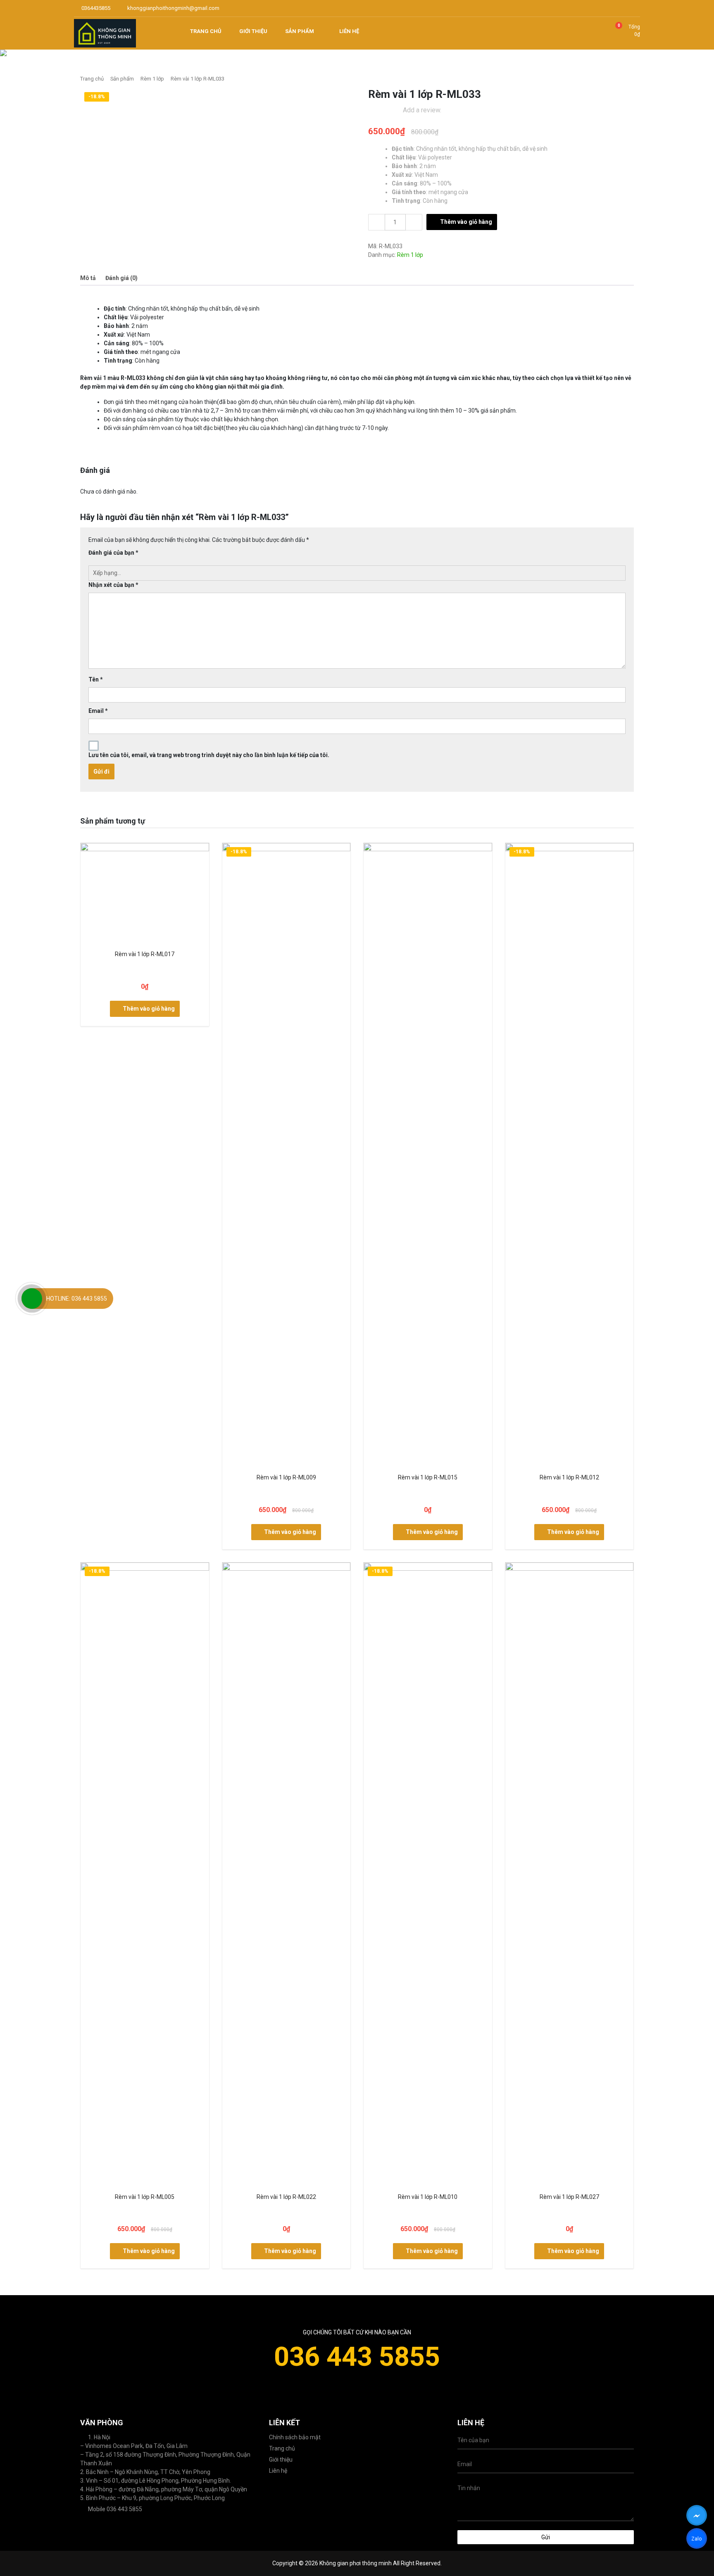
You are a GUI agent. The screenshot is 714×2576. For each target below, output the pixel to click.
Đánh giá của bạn (113, 553)
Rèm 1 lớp (152, 79)
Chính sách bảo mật (295, 2437)
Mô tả (88, 278)
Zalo (696, 2540)
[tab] (88, 278)
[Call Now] (32, 1299)
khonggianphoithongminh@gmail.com (173, 8)
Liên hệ (278, 2471)
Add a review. (422, 110)
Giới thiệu (281, 2460)
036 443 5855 (357, 2357)
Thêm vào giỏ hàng (466, 222)
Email (98, 711)
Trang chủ (92, 79)
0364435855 (95, 8)
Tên (96, 679)
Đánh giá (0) (121, 278)
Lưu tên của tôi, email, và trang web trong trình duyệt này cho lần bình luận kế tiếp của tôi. (209, 755)
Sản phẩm (122, 79)
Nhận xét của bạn (113, 585)
